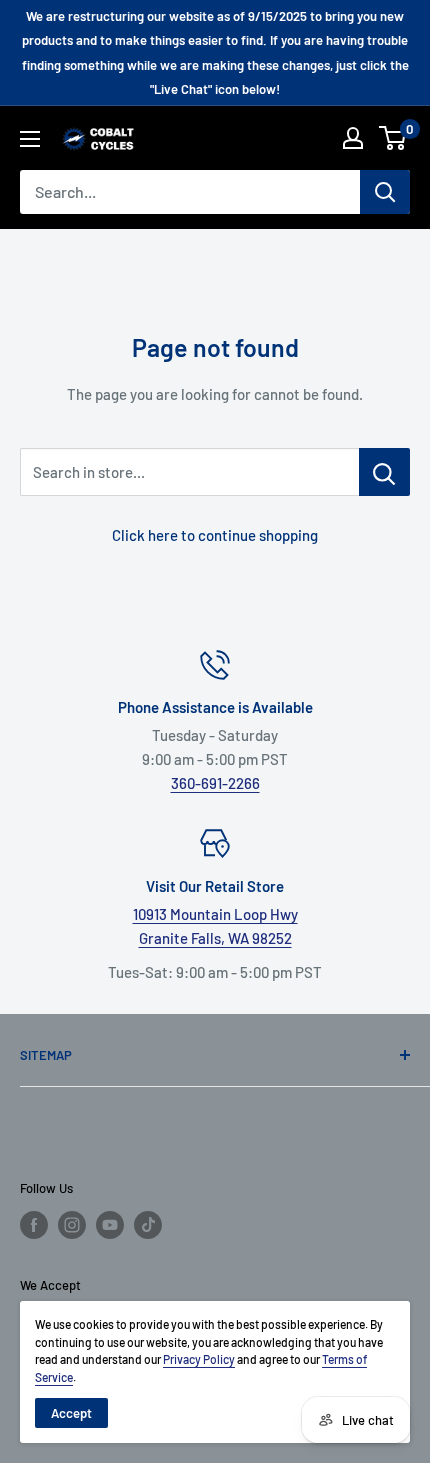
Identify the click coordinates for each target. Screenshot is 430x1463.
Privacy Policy (199, 1359)
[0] (393, 138)
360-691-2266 (215, 783)
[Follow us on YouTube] (110, 1225)
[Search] (385, 192)
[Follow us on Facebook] (34, 1225)
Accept (71, 1413)
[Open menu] (30, 139)
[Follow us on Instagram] (72, 1225)
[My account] (353, 138)
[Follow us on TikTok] (148, 1225)
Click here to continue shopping (215, 535)
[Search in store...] (384, 472)
